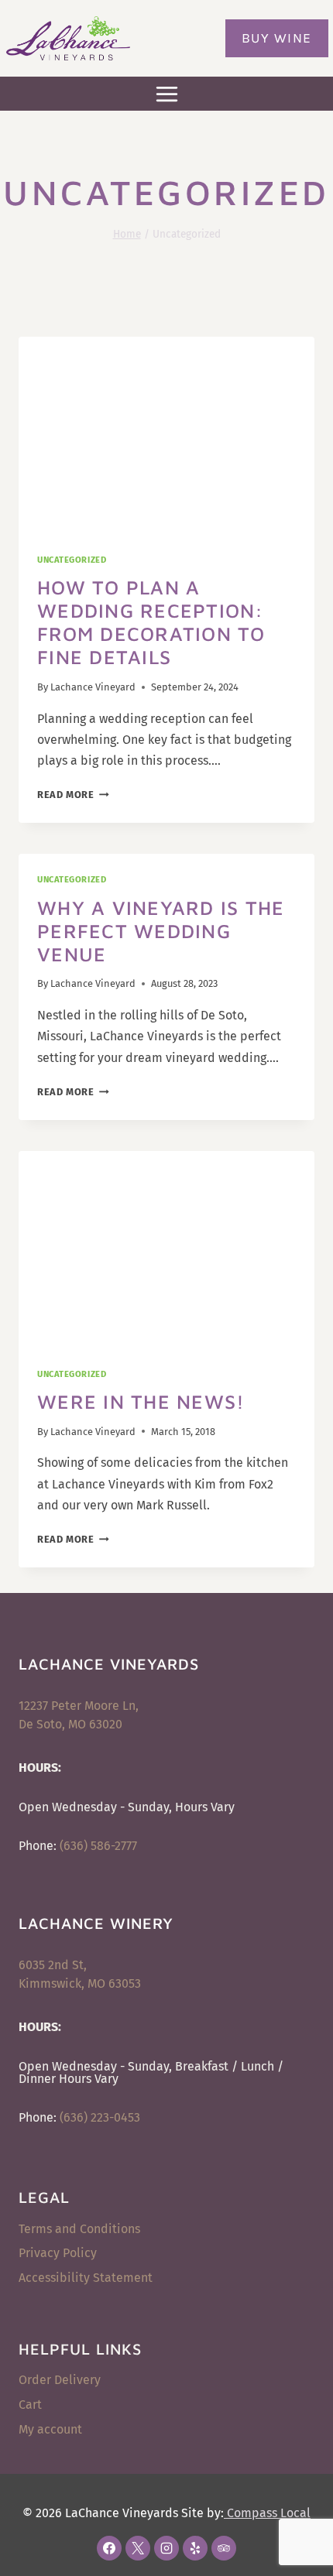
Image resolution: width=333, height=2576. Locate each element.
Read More (73, 795)
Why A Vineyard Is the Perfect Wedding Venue (161, 931)
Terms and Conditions (79, 2229)
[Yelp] (195, 2548)
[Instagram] (166, 2548)
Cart (30, 2405)
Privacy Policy (58, 2253)
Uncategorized (72, 560)
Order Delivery (60, 2380)
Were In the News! (141, 1401)
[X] (138, 2548)
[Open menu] (166, 94)
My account (50, 2429)
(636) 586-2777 (98, 1846)
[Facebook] (109, 2548)
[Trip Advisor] (224, 2548)
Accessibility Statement (86, 2278)
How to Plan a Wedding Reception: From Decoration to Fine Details (151, 622)
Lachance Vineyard (93, 687)
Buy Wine (277, 38)
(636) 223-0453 (100, 2117)
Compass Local (267, 2513)
